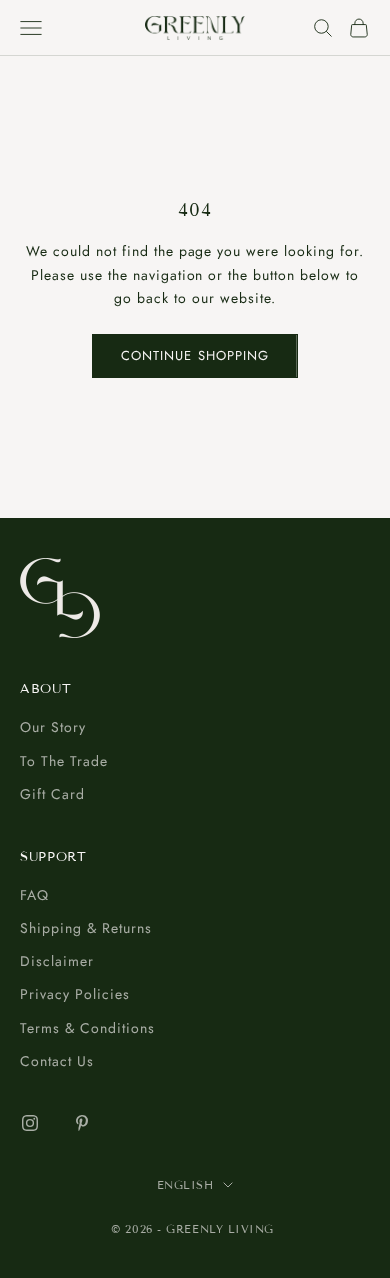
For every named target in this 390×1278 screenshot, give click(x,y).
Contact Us (57, 1061)
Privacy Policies (75, 994)
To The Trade (64, 761)
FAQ (34, 895)
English (185, 1185)
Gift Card (52, 794)
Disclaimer (57, 961)
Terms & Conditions (87, 1028)
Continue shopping (195, 355)
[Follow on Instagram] (30, 1123)
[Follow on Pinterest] (82, 1123)
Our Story (53, 727)
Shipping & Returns (86, 928)
